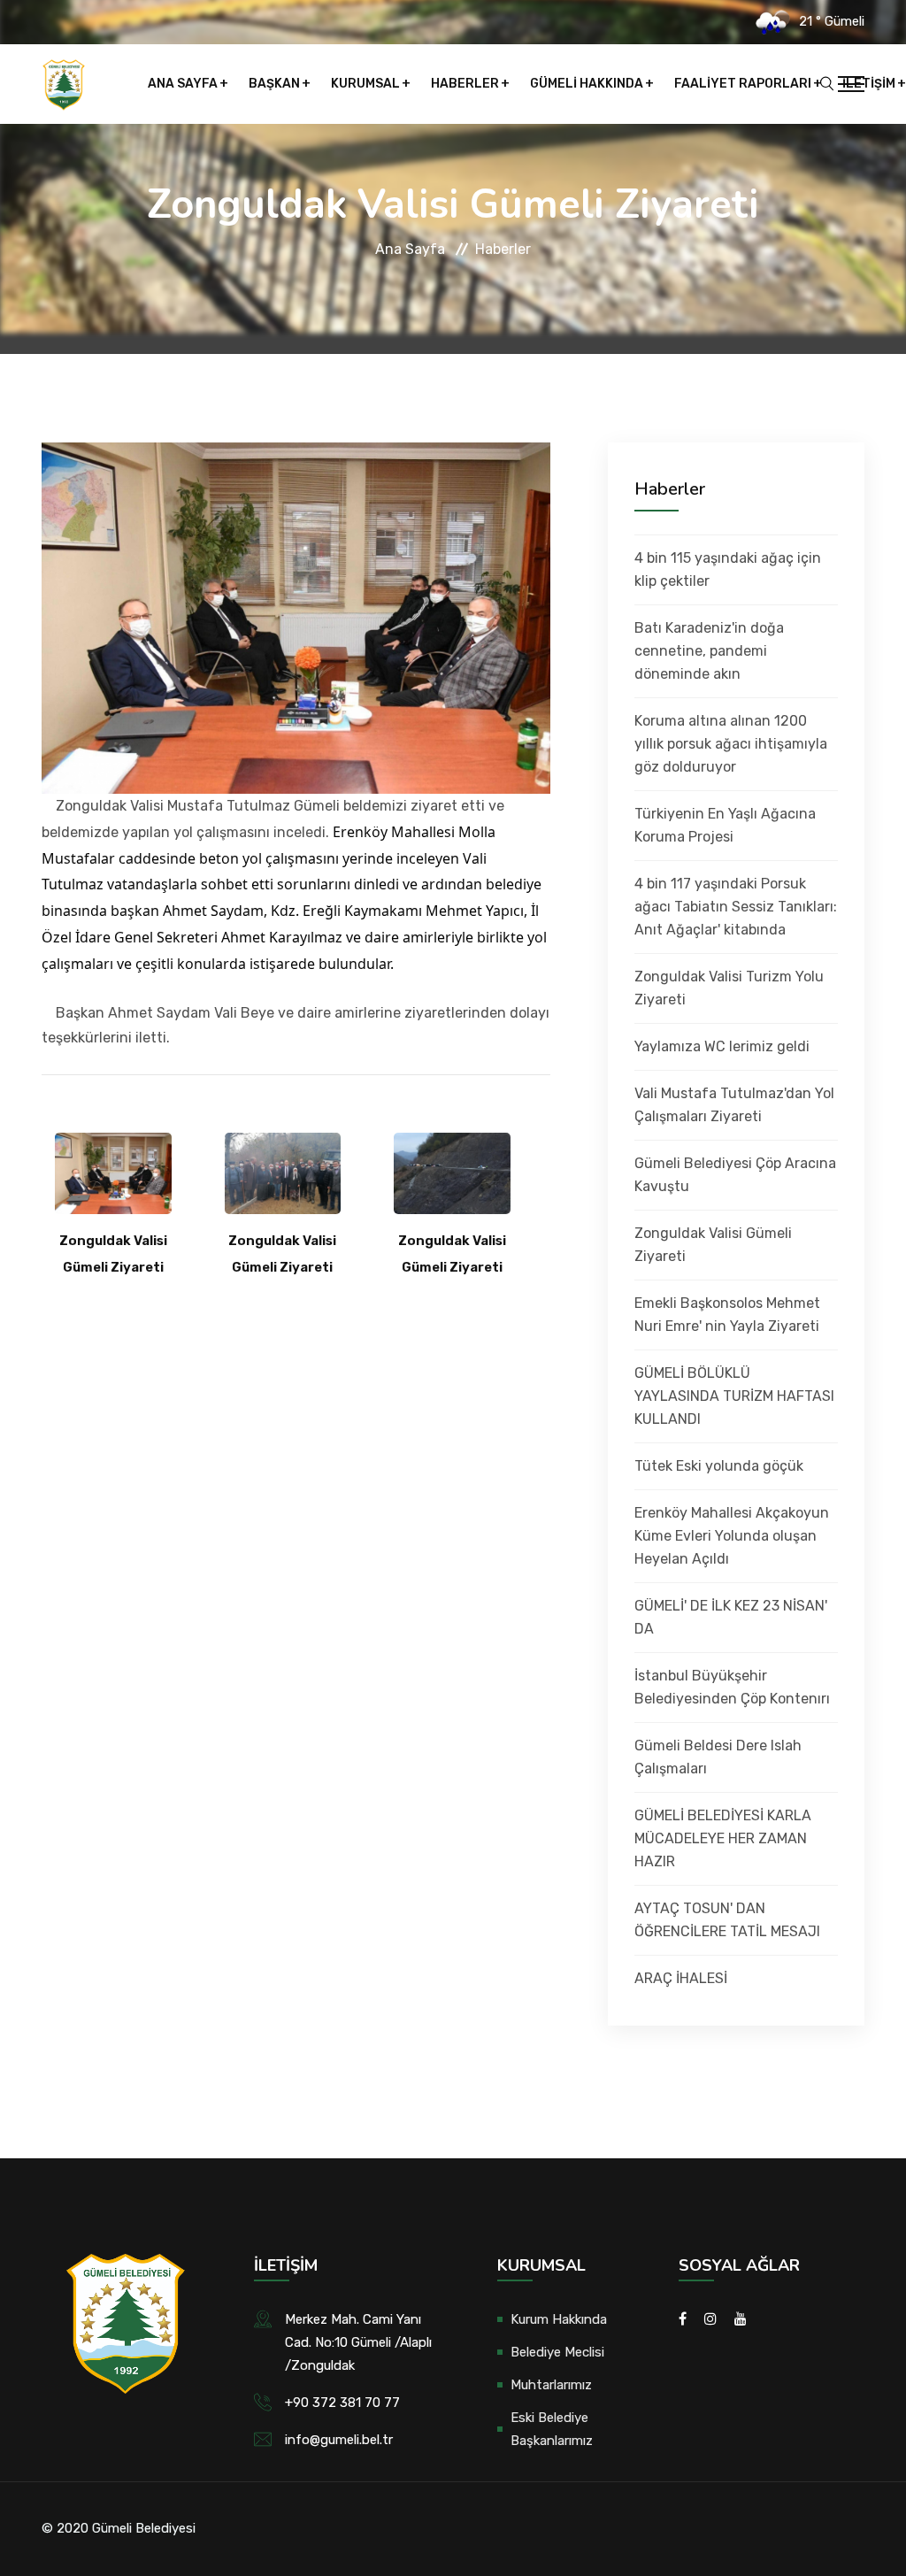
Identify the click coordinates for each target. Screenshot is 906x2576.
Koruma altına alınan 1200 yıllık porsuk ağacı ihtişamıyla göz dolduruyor (731, 744)
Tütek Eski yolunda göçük (719, 1466)
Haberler (465, 84)
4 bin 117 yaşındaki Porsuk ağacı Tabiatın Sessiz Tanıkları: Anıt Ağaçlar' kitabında (736, 907)
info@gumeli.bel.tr (339, 2440)
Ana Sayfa (183, 84)
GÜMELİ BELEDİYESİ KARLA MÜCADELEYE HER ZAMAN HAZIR (723, 1838)
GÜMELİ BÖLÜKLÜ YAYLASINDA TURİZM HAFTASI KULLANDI (734, 1396)
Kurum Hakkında (559, 2319)
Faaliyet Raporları (743, 84)
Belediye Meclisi (557, 2352)
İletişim (869, 84)
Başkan (274, 84)
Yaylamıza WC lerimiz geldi (722, 1046)
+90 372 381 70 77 (342, 2403)
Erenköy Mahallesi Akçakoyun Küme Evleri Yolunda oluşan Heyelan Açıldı (732, 1536)
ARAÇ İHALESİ (681, 1978)
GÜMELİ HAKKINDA (587, 84)
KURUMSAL (365, 84)
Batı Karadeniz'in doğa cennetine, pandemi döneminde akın (709, 651)
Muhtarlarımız (551, 2385)
